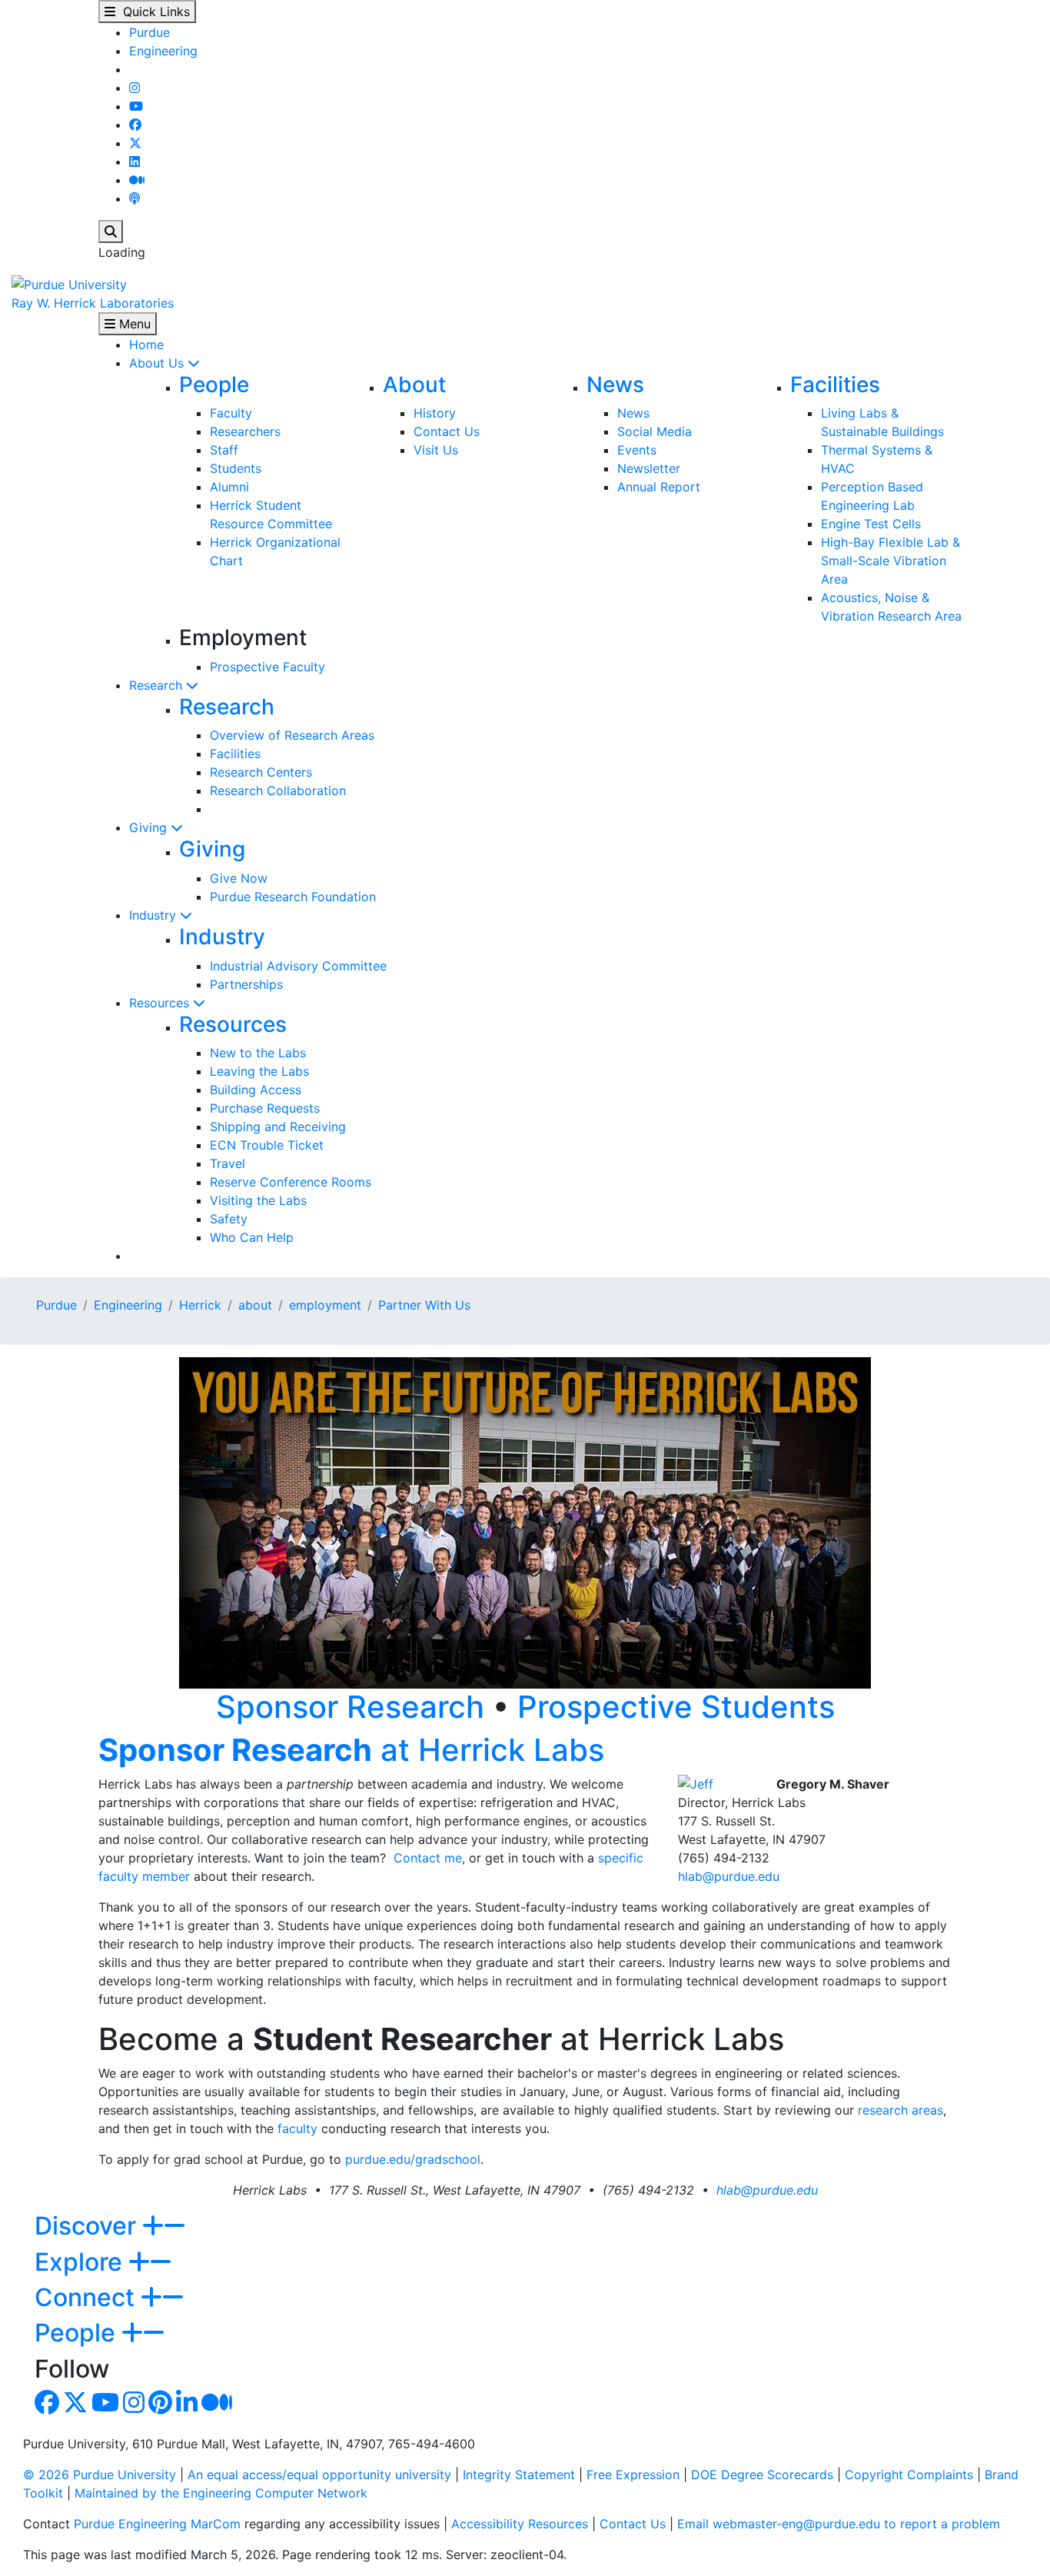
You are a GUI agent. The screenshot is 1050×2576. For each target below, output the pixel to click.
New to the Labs (258, 1053)
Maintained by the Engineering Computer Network (221, 2493)
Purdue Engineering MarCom (157, 2524)
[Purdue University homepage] (69, 283)
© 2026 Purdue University (100, 2474)
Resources (161, 1003)
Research (158, 685)
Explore (81, 2262)
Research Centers (261, 772)
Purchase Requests (265, 1108)
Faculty (231, 413)
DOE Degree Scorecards (762, 2474)
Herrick (200, 1305)
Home (146, 344)
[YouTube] (136, 106)
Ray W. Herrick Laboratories (93, 303)
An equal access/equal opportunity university (319, 2474)
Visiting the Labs (258, 1200)
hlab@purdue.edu (729, 1876)
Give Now (239, 878)
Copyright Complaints (909, 2474)
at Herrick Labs (351, 1750)
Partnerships (246, 984)
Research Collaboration (278, 790)
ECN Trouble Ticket (267, 1145)
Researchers (245, 431)
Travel (228, 1163)
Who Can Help (252, 1237)
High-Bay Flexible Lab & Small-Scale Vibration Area (891, 561)
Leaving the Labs (259, 1071)
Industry (155, 915)
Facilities (835, 384)
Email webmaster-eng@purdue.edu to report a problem (839, 2524)
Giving (150, 827)
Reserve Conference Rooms (291, 1182)
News (615, 384)
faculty (297, 2128)
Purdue (150, 32)
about (255, 1305)
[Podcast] (135, 198)
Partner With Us (424, 1305)
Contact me (428, 1858)
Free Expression (633, 2474)
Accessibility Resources (520, 2524)
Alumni (229, 487)
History (435, 413)
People (214, 384)
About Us (158, 363)
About (414, 384)
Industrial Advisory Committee (298, 966)
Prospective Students (676, 1707)
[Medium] (137, 180)
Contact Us (447, 431)
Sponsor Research (350, 1707)
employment (325, 1305)
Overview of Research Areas (292, 735)
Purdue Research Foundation (293, 897)
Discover (88, 2226)
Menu (133, 324)
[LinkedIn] (135, 161)
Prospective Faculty (267, 667)
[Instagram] (135, 88)
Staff (224, 450)
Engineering (163, 51)
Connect (88, 2297)
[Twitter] (135, 143)
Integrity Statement (519, 2474)
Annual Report (659, 487)
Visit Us (436, 450)
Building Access (256, 1090)
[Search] (111, 231)
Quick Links (153, 12)
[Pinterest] (160, 2407)
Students (236, 468)
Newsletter (649, 468)
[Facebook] (135, 125)
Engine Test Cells (871, 524)
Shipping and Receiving (278, 1127)
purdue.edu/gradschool (413, 2159)
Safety (229, 1219)
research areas (900, 2110)
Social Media (655, 431)
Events (637, 450)
